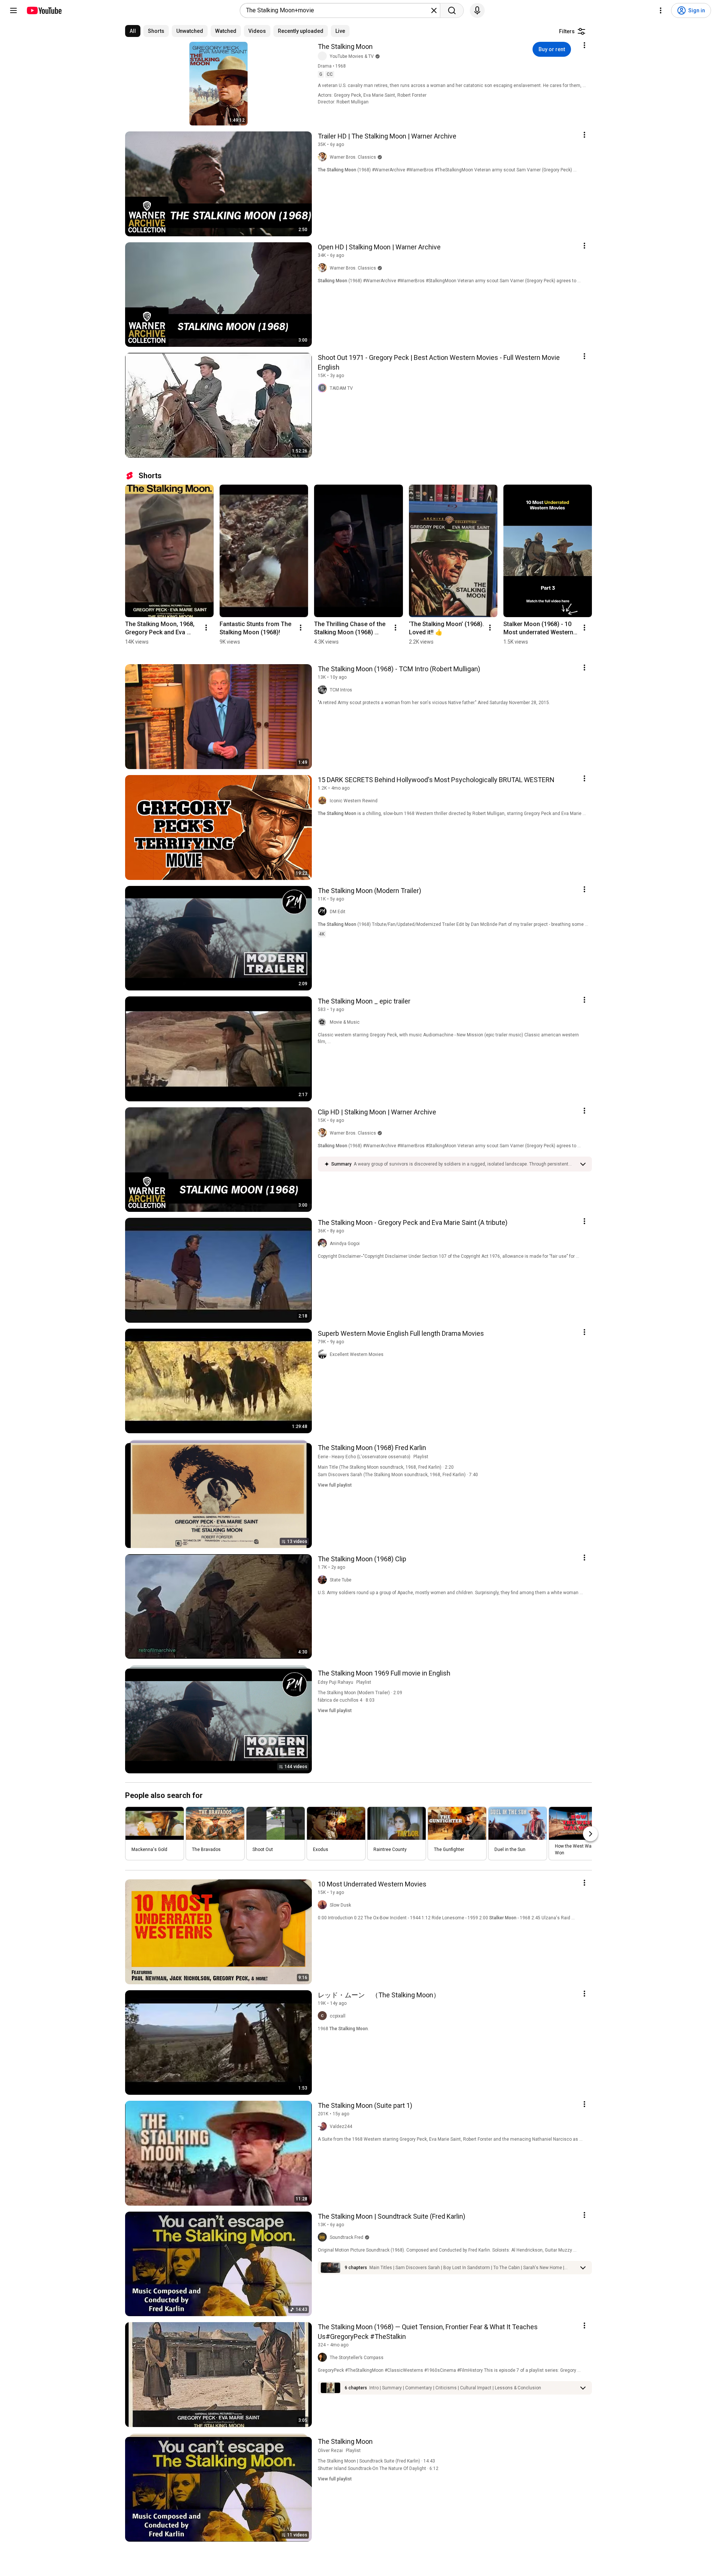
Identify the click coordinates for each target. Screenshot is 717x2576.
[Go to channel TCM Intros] (324, 690)
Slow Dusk (340, 1905)
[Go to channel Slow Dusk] (324, 1905)
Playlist (421, 1457)
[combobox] (338, 10)
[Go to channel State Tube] (324, 1580)
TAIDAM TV (341, 388)
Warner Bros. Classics (353, 157)
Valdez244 (341, 2127)
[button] (465, 1164)
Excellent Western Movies (357, 1354)
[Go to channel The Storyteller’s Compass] (324, 2358)
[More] (583, 1164)
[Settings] (661, 10)
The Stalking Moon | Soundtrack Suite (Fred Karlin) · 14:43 (376, 2461)
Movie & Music (345, 1022)
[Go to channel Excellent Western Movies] (324, 1354)
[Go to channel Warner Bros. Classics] (324, 157)
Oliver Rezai (330, 2451)
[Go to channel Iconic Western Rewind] (324, 801)
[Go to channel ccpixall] (324, 2016)
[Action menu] (584, 45)
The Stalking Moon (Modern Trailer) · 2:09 (360, 1693)
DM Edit (338, 912)
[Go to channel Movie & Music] (324, 1022)
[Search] (452, 10)
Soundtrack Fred (347, 2237)
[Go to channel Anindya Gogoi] (324, 1244)
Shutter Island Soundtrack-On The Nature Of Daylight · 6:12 (378, 2468)
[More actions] (206, 628)
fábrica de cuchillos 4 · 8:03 (346, 1700)
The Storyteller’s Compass (357, 2358)
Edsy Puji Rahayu (336, 1682)
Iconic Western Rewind (354, 801)
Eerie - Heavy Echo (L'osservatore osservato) (364, 1457)
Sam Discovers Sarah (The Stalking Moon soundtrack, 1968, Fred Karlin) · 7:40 (398, 1475)
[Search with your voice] (477, 10)
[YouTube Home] (44, 10)
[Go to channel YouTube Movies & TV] (324, 56)
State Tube (341, 1580)
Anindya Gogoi (345, 1244)
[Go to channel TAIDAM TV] (324, 388)
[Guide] (13, 10)
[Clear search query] (434, 10)
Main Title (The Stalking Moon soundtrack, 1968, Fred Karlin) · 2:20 (386, 1467)
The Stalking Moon (345, 46)
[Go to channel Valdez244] (324, 2127)
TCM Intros (341, 690)
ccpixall (338, 2016)
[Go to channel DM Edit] (324, 912)
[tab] (133, 31)
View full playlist (335, 1485)
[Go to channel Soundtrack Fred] (324, 2237)
